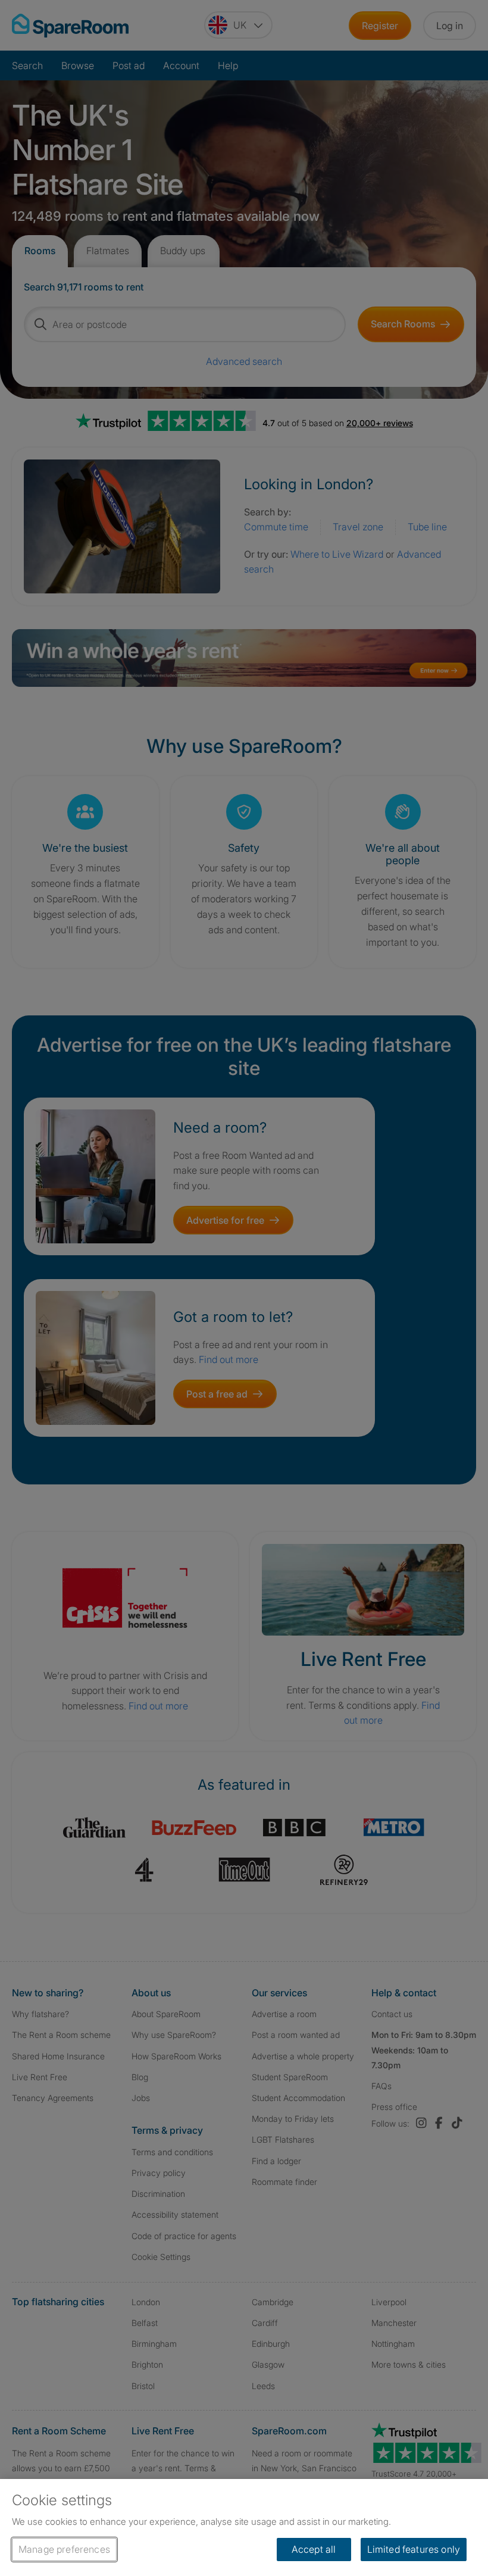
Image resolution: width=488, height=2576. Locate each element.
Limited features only (414, 2549)
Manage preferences (64, 2549)
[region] (244, 2527)
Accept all (314, 2549)
